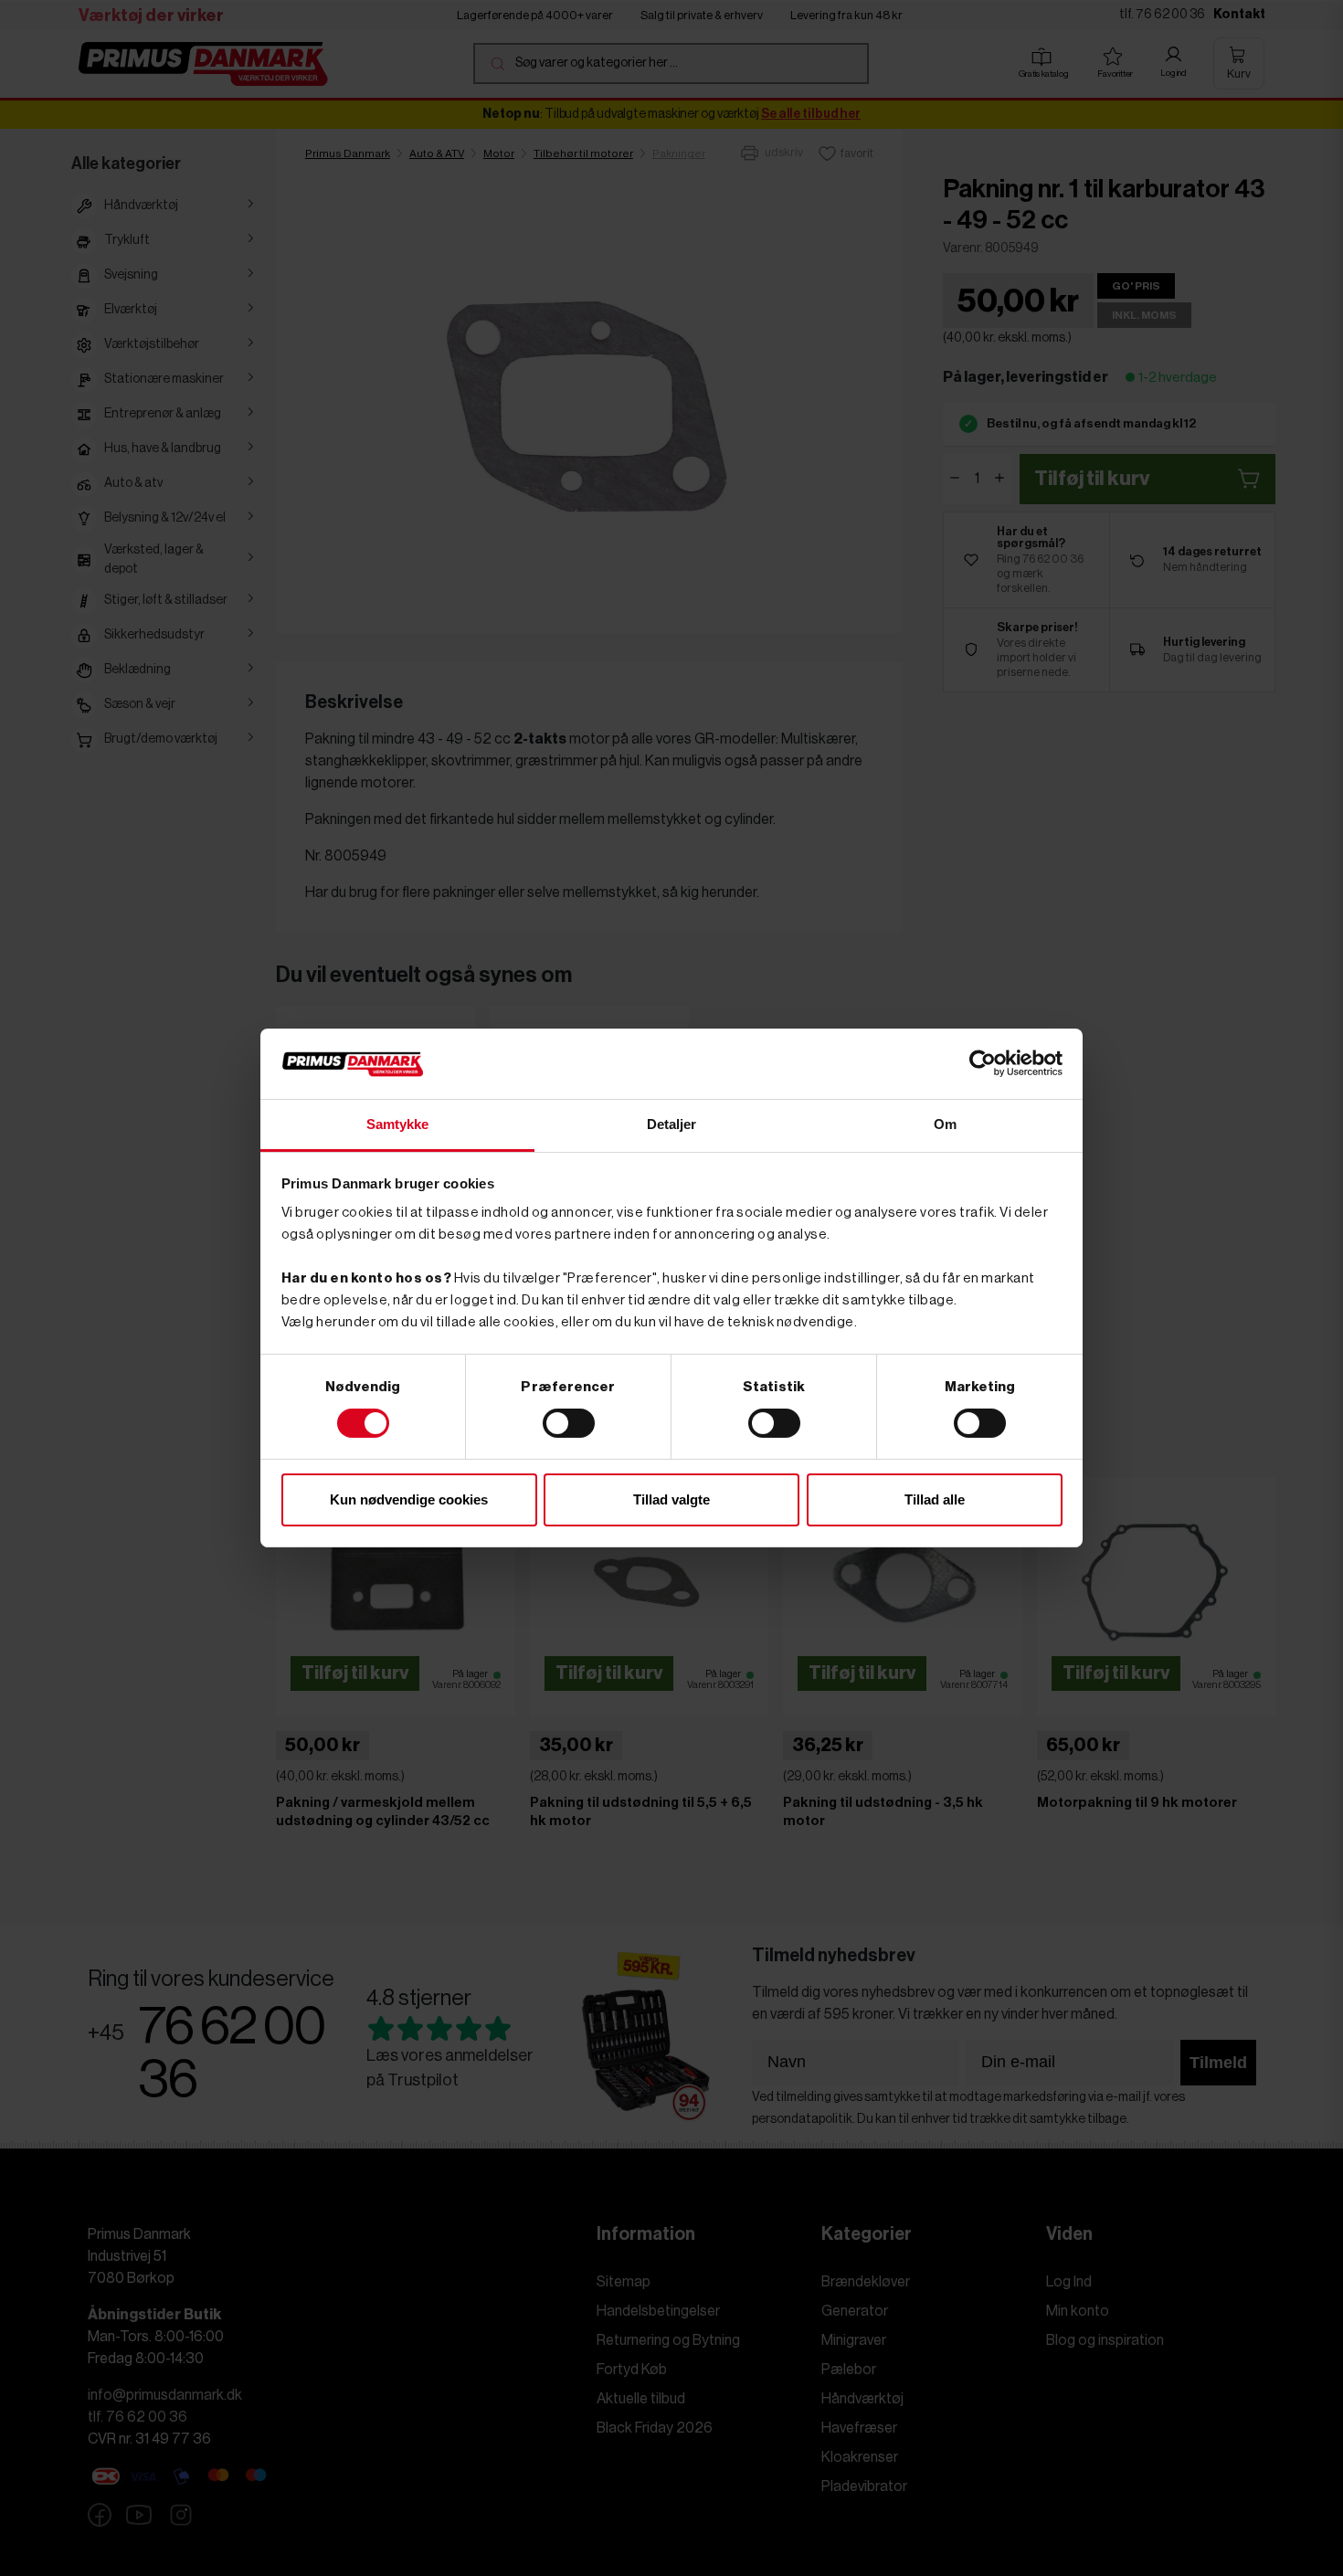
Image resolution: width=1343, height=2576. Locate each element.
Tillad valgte (671, 1499)
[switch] (569, 1423)
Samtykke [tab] (398, 1124)
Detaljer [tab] (672, 1124)
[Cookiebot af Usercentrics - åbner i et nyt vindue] (983, 1063)
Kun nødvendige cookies (409, 1499)
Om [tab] (945, 1124)
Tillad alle (935, 1499)
